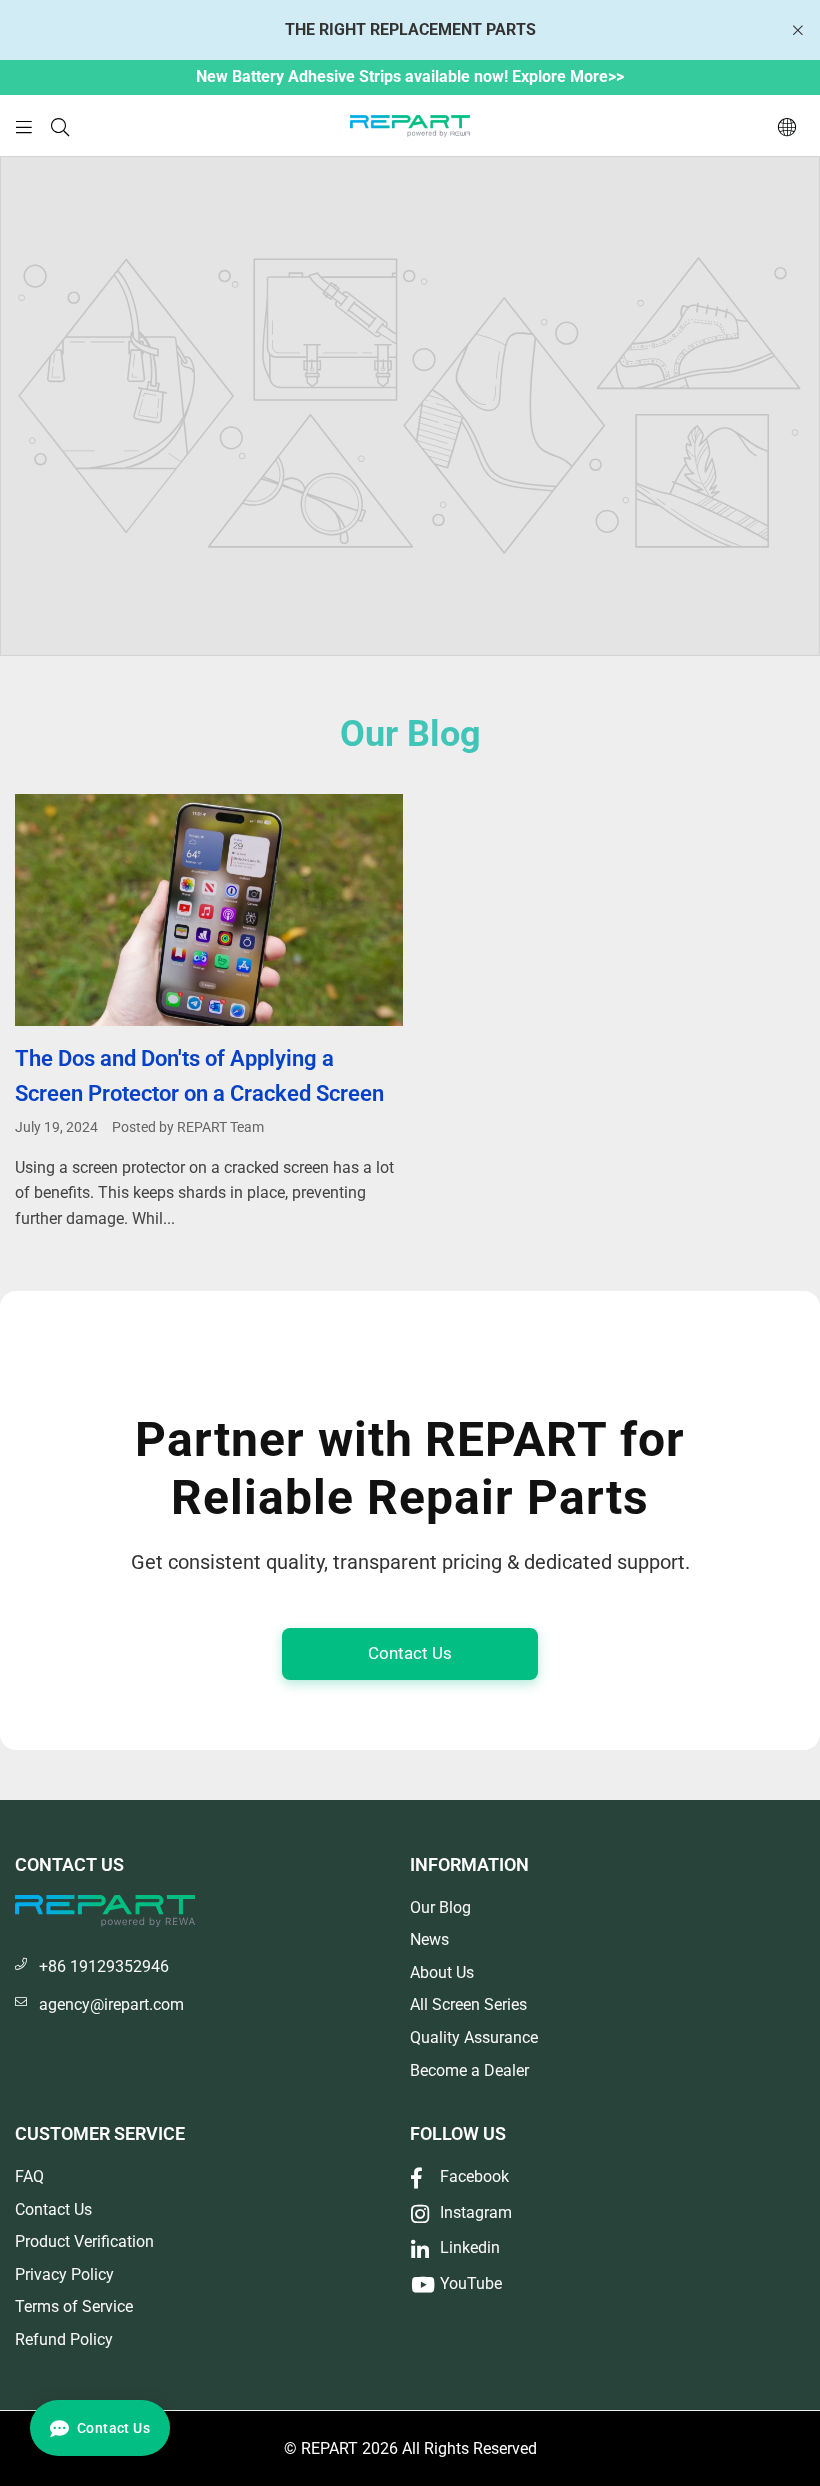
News (429, 1939)
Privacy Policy (64, 2274)
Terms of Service (74, 2306)
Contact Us (410, 1653)
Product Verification (84, 2241)
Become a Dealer (469, 2070)
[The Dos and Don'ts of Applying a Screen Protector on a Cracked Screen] (209, 910)
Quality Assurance (474, 2037)
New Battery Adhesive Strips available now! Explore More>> (410, 76)
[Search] (60, 125)
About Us (442, 1972)
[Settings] (787, 126)
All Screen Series (468, 2004)
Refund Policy (64, 2339)
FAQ (29, 2176)
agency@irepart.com (111, 2004)
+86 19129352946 (104, 1966)
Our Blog (440, 1907)
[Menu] (24, 125)
